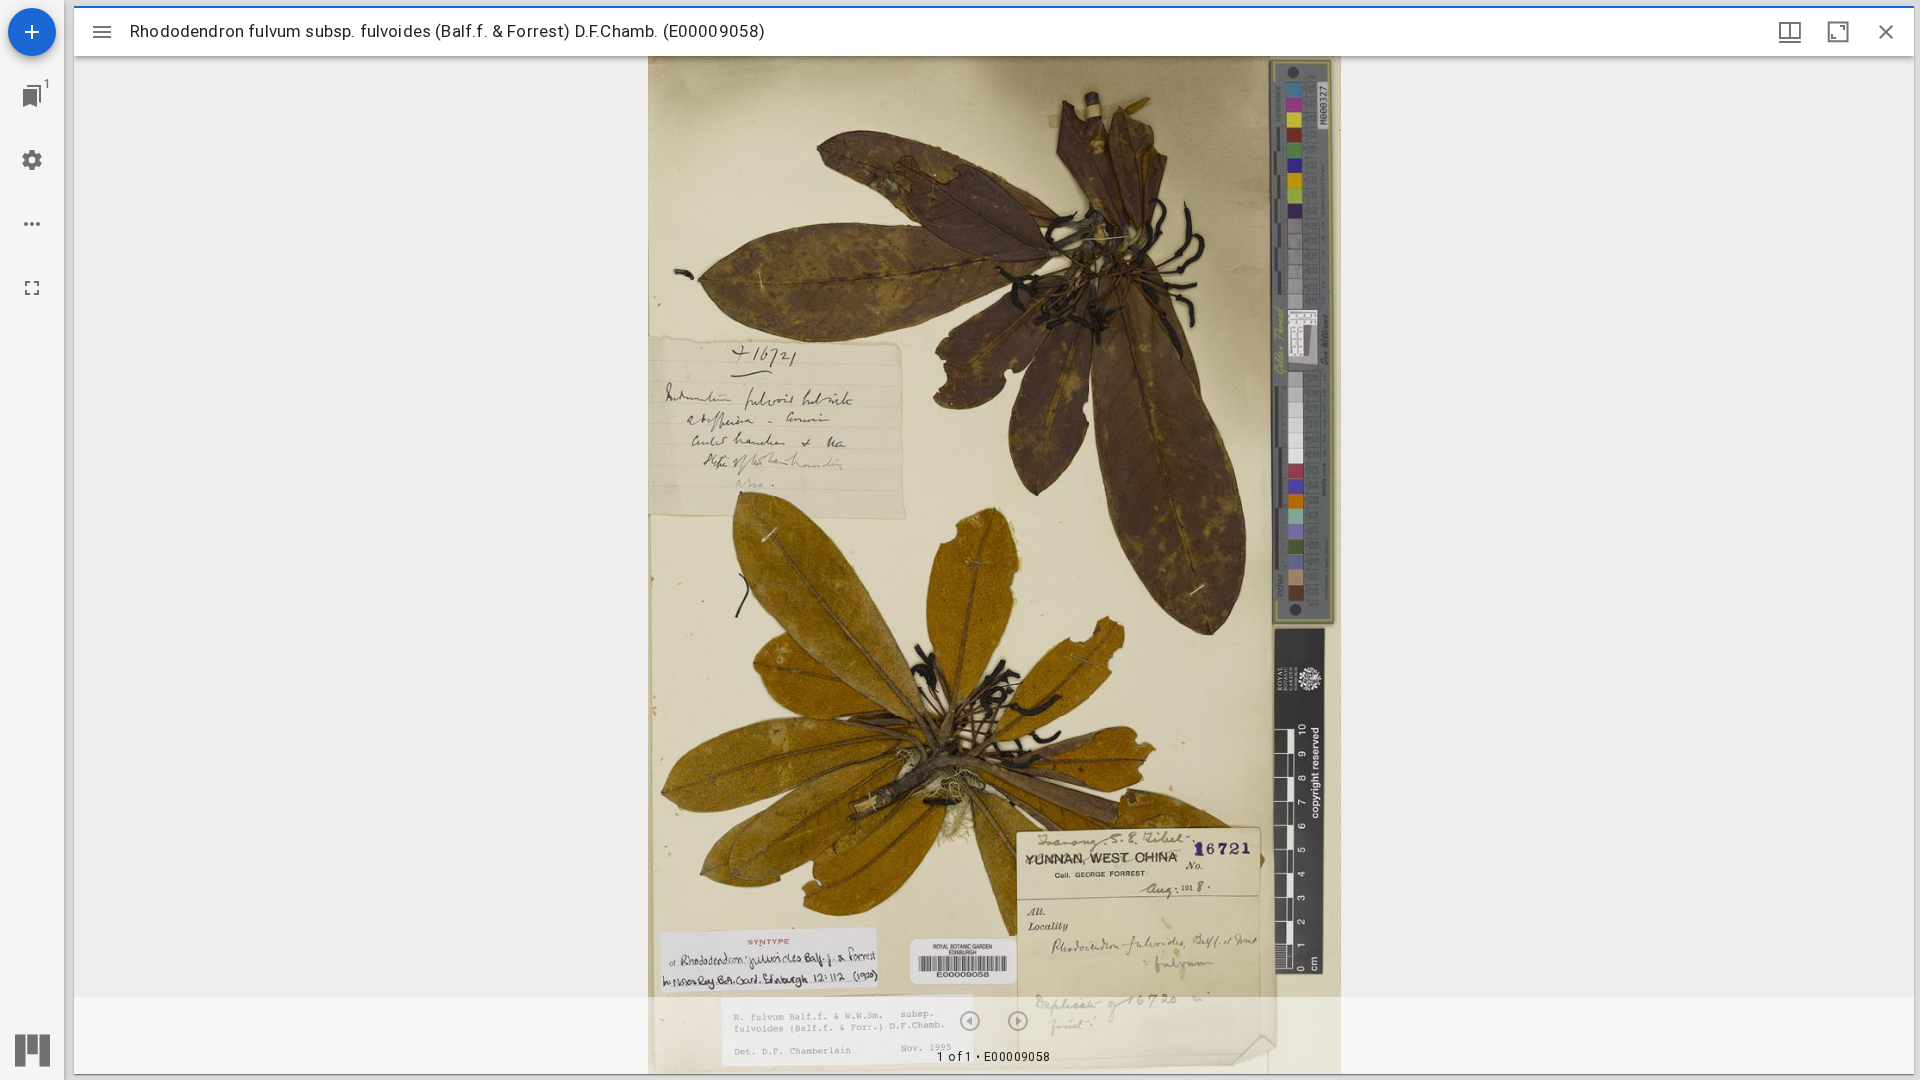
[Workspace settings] (32, 160)
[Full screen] (32, 288)
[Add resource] (32, 32)
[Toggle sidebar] (102, 32)
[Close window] (1886, 32)
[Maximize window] (1838, 32)
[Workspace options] (32, 224)
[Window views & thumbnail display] (1790, 32)
